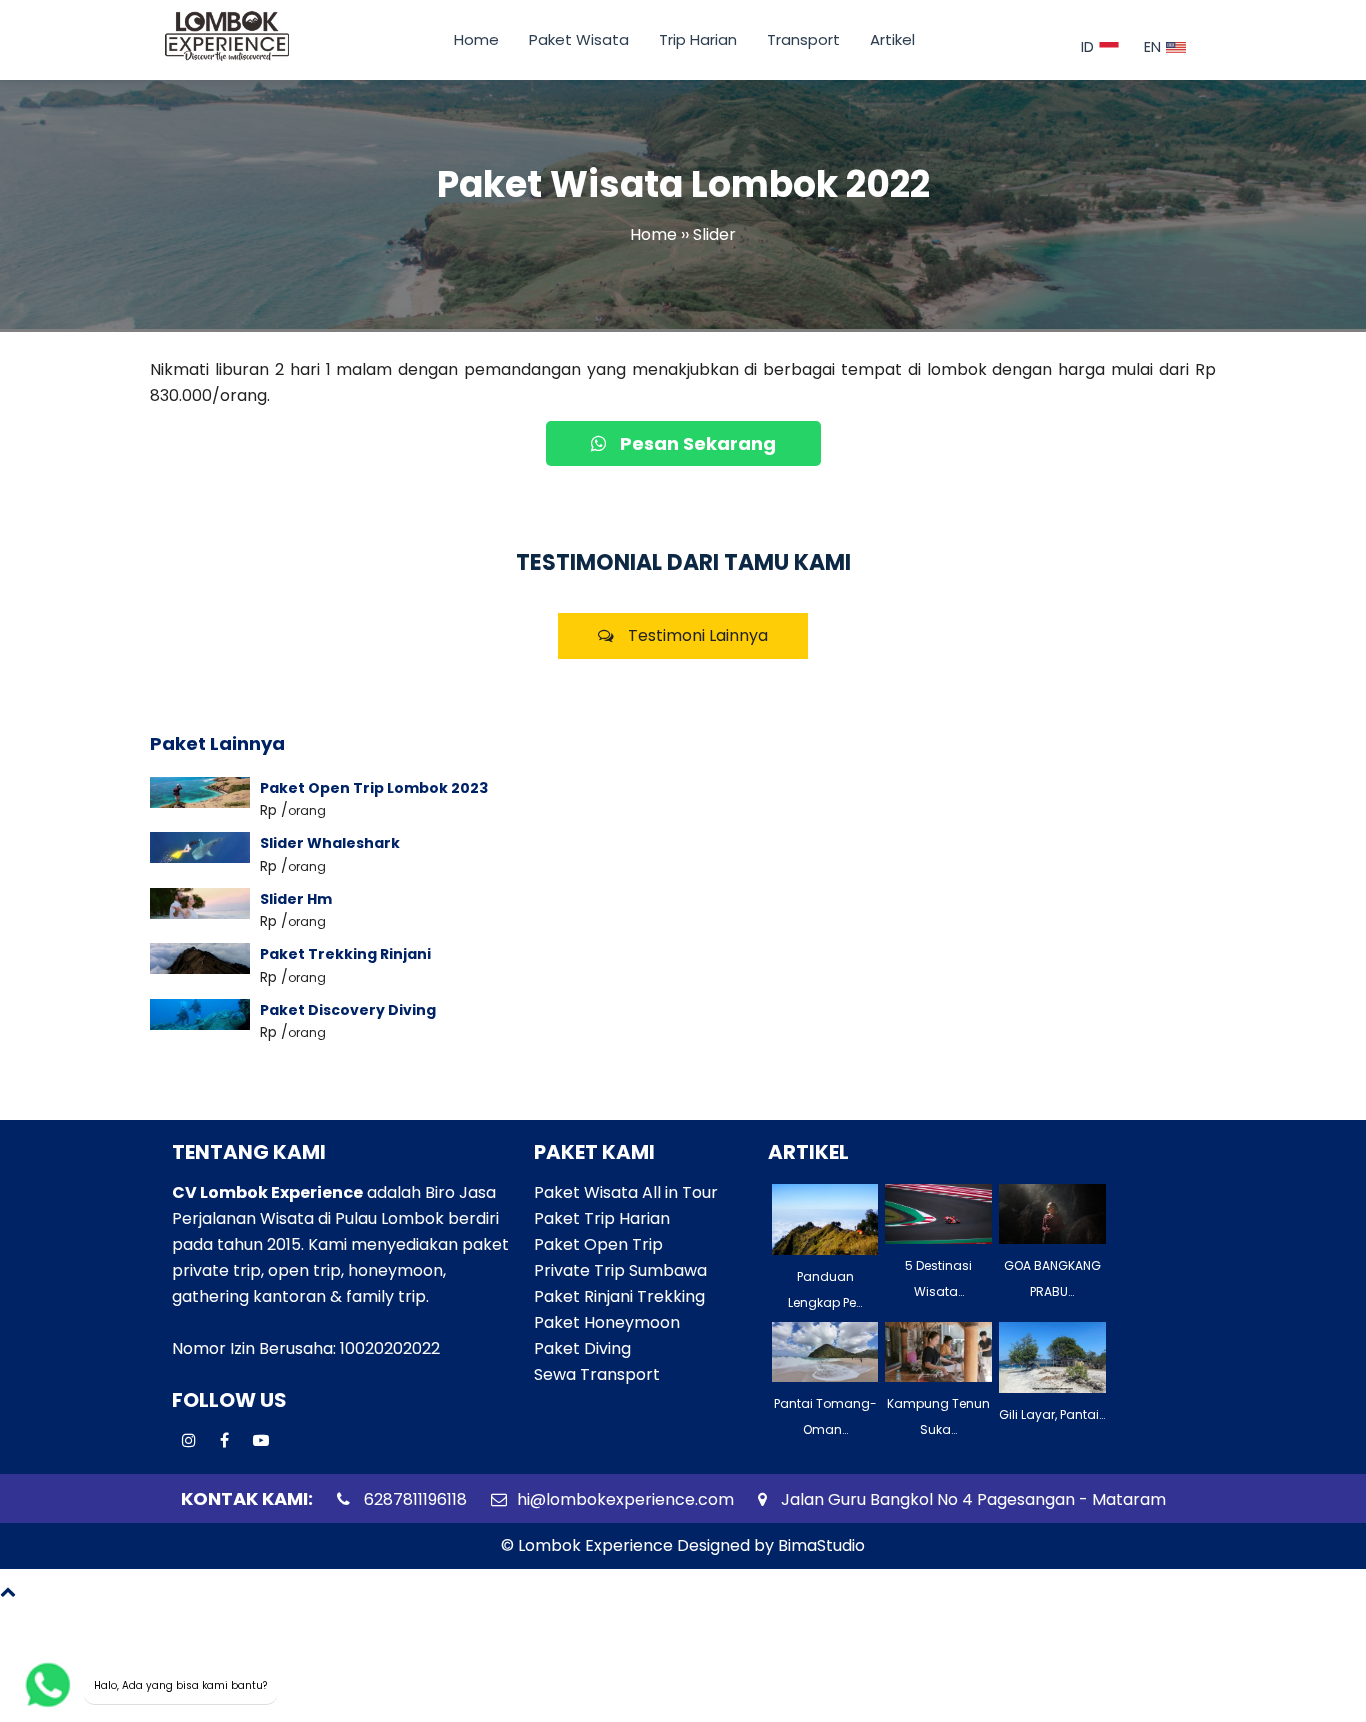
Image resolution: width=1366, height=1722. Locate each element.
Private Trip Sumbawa (620, 1270)
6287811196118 (413, 1499)
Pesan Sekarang (696, 443)
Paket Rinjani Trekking (619, 1296)
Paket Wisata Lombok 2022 (683, 184)
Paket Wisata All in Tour (626, 1192)
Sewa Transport (597, 1374)
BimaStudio (821, 1545)
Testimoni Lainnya (696, 635)
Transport (803, 39)
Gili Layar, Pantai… (1052, 1414)
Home (476, 39)
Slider (714, 235)
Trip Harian (698, 39)
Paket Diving (582, 1348)
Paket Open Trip (598, 1244)
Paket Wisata (579, 39)
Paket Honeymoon (607, 1322)
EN (1152, 47)
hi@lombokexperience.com (625, 1499)
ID (1087, 47)
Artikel (892, 39)
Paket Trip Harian (602, 1218)
